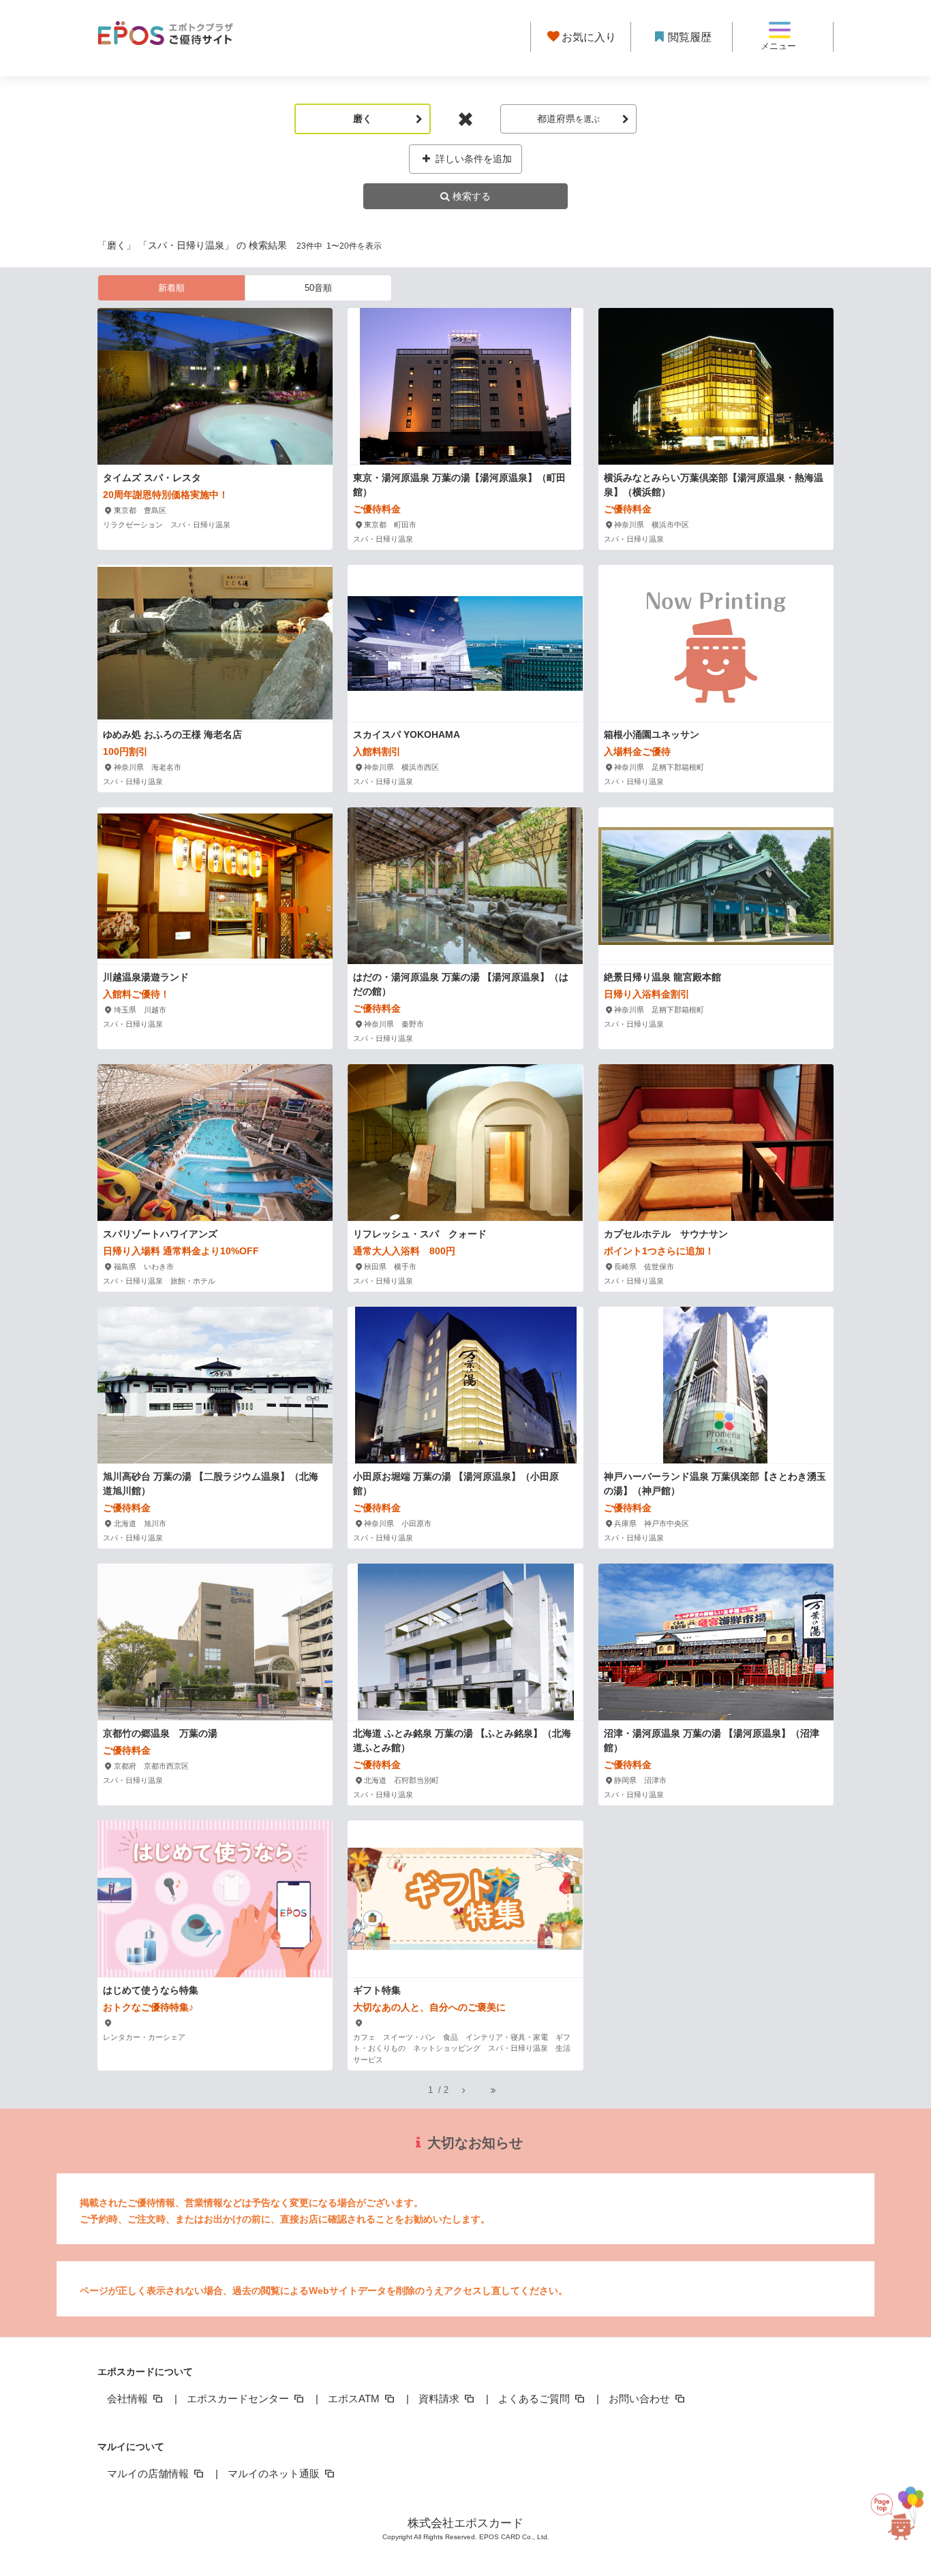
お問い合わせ (641, 2399)
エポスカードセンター (239, 2399)
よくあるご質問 (535, 2399)
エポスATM (355, 2399)
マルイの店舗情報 (149, 2473)
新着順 (171, 288)
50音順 (318, 288)
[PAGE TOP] (891, 2508)
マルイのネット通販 (275, 2473)
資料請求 (440, 2399)
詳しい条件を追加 (472, 159)
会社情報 (129, 2399)
